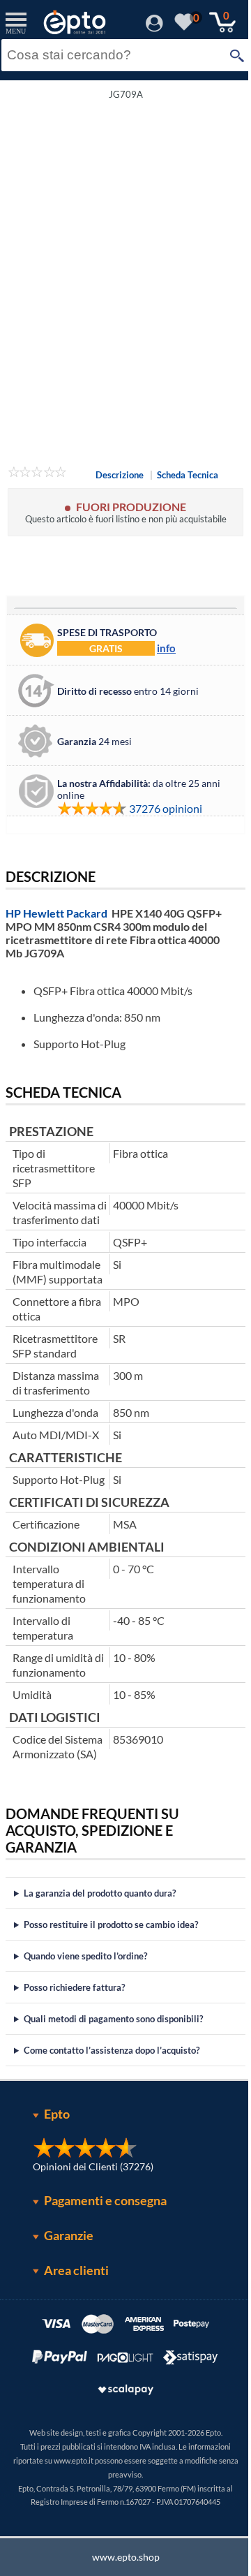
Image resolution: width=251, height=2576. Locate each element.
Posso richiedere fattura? (74, 2024)
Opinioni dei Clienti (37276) (88, 2203)
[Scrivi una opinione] (37, 474)
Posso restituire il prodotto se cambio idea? (111, 1962)
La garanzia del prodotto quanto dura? (100, 1930)
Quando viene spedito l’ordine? (85, 1993)
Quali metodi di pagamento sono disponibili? (113, 2056)
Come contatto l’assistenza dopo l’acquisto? (112, 2087)
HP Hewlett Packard (56, 913)
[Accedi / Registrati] (154, 28)
